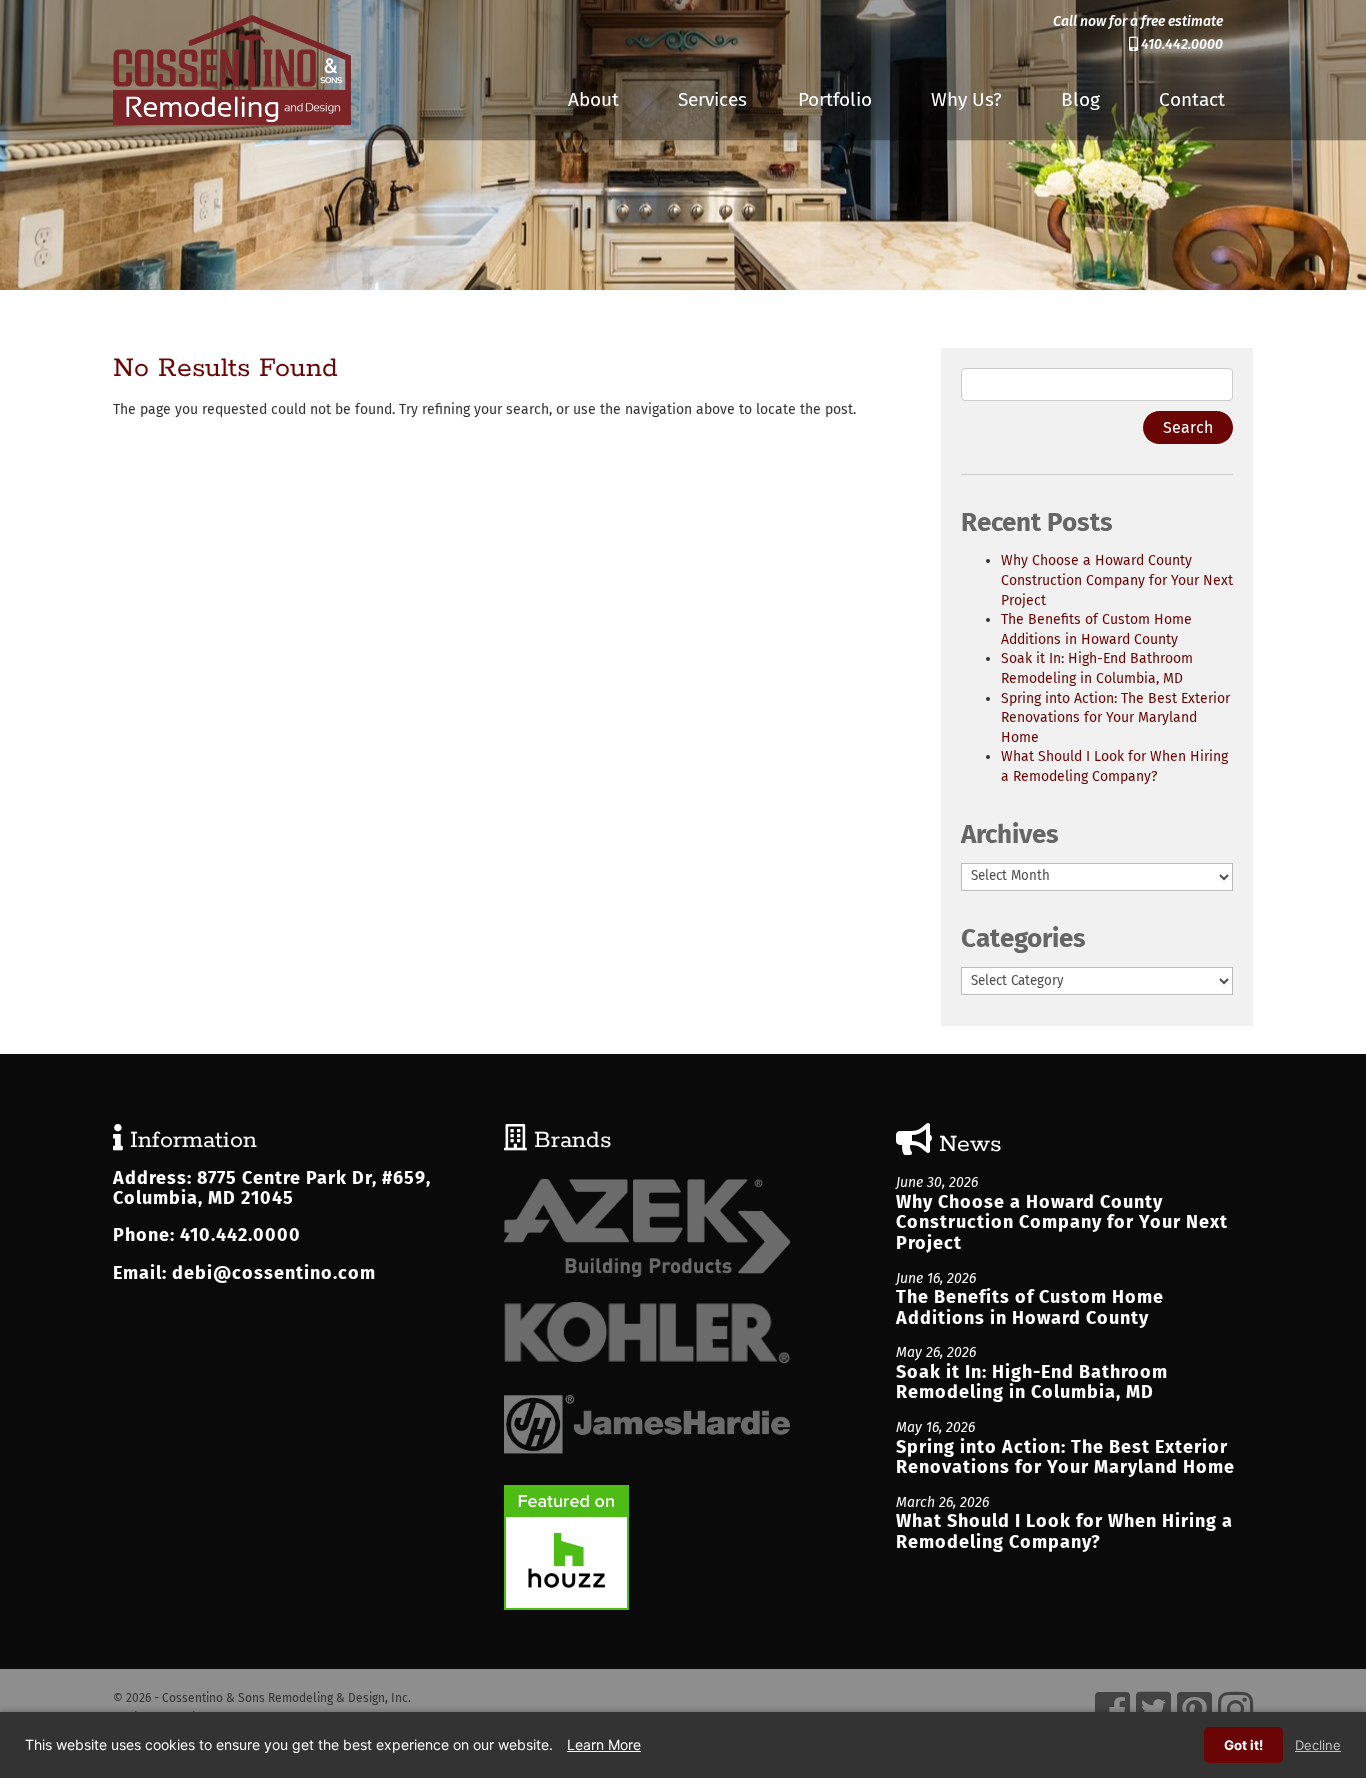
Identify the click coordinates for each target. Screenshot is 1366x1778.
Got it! (1243, 1745)
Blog (1080, 99)
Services (712, 99)
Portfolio (835, 99)
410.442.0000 (1180, 44)
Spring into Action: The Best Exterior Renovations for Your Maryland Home (1115, 718)
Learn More (604, 1744)
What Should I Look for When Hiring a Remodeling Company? (1064, 1531)
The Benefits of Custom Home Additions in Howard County (1030, 1307)
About (593, 99)
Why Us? (966, 99)
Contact (1192, 99)
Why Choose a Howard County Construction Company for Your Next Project (1117, 580)
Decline (1318, 1745)
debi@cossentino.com (274, 1273)
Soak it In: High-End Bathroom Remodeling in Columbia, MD (1032, 1382)
